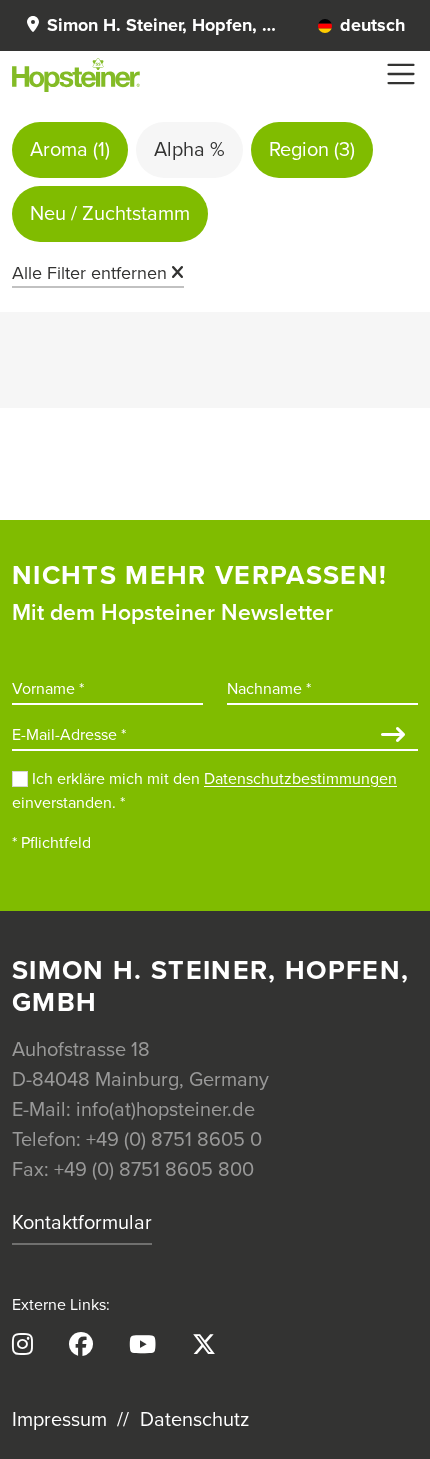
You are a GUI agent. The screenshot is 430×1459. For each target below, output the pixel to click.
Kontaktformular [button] (82, 1223)
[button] (150, 25)
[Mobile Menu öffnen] (401, 74)
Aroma (70, 150)
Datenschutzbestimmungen (300, 779)
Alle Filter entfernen (89, 273)
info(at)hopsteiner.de (165, 1110)
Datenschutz (194, 1420)
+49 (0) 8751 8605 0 (174, 1140)
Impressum (59, 1420)
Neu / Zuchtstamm (110, 214)
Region (312, 150)
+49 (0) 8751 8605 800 (154, 1170)
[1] (393, 736)
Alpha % (189, 150)
